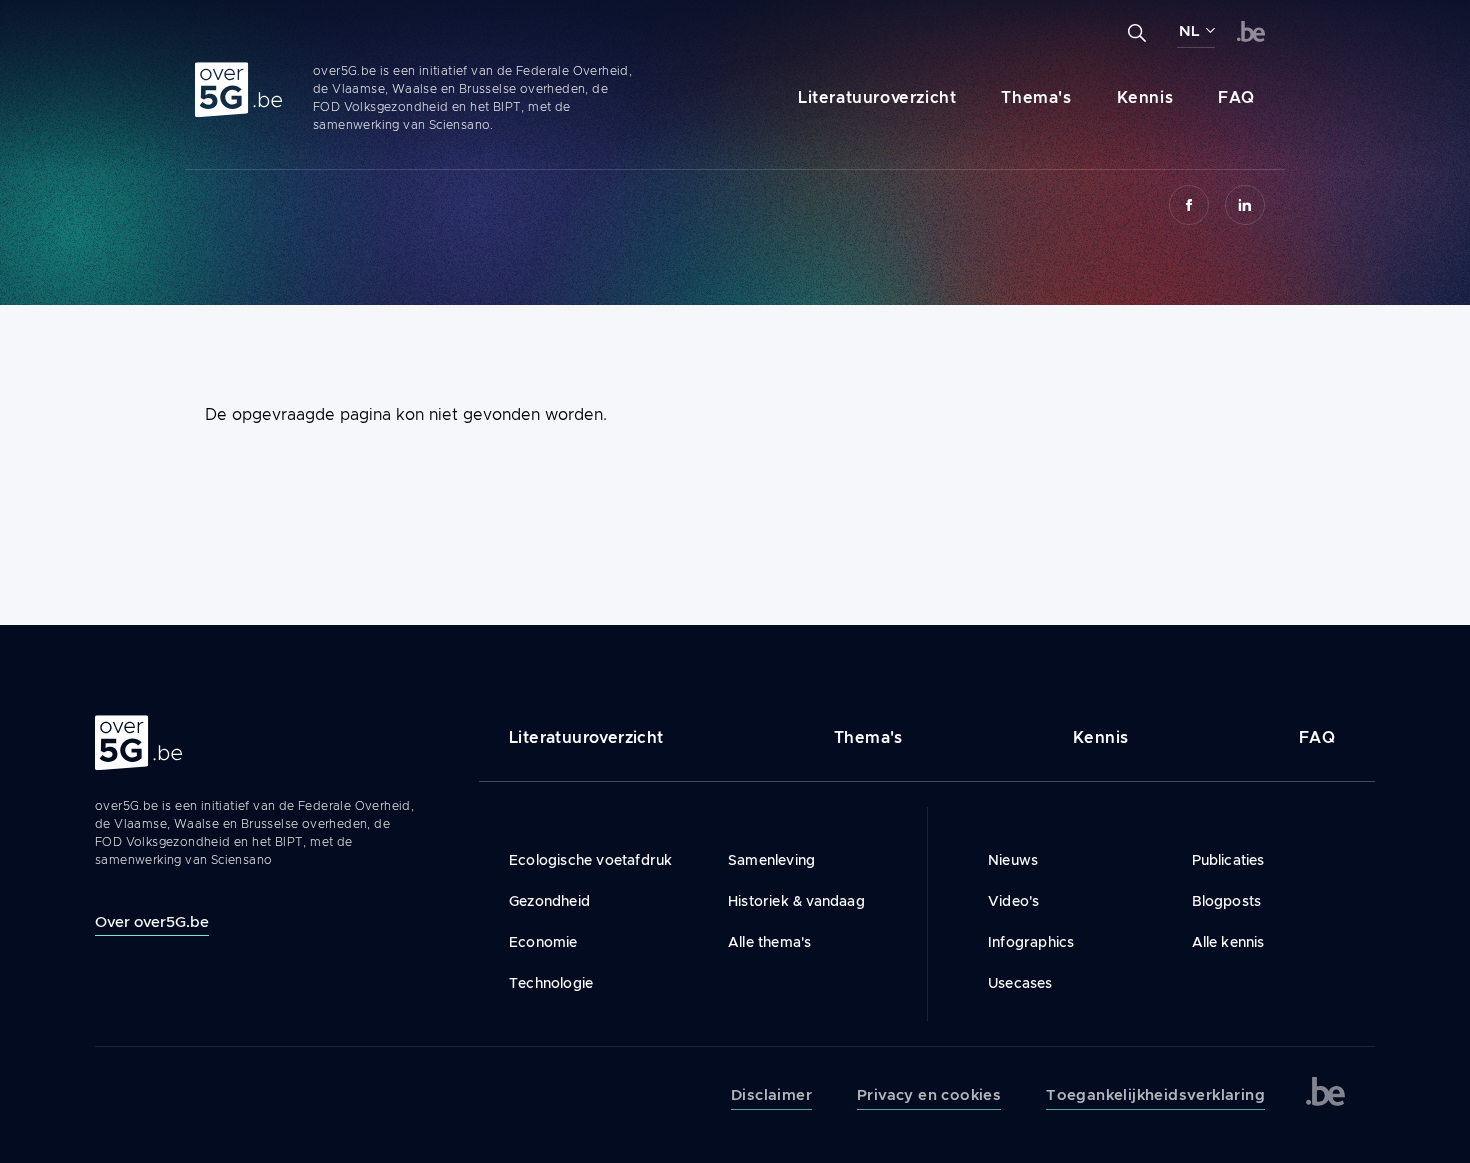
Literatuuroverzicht (877, 97)
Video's (1013, 901)
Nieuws (1013, 860)
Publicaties (1228, 860)
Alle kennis (1228, 942)
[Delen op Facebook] (1189, 205)
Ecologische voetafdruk (590, 860)
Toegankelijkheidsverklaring (1155, 1095)
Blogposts (1227, 901)
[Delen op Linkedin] (1245, 205)
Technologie (551, 983)
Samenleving (771, 860)
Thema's (1036, 97)
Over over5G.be (152, 921)
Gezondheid (549, 901)
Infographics (1031, 942)
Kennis (1145, 97)
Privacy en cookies (929, 1095)
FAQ (1236, 97)
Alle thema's (769, 942)
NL (1189, 31)
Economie (543, 942)
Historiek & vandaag (796, 901)
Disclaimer (771, 1095)
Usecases (1020, 983)
